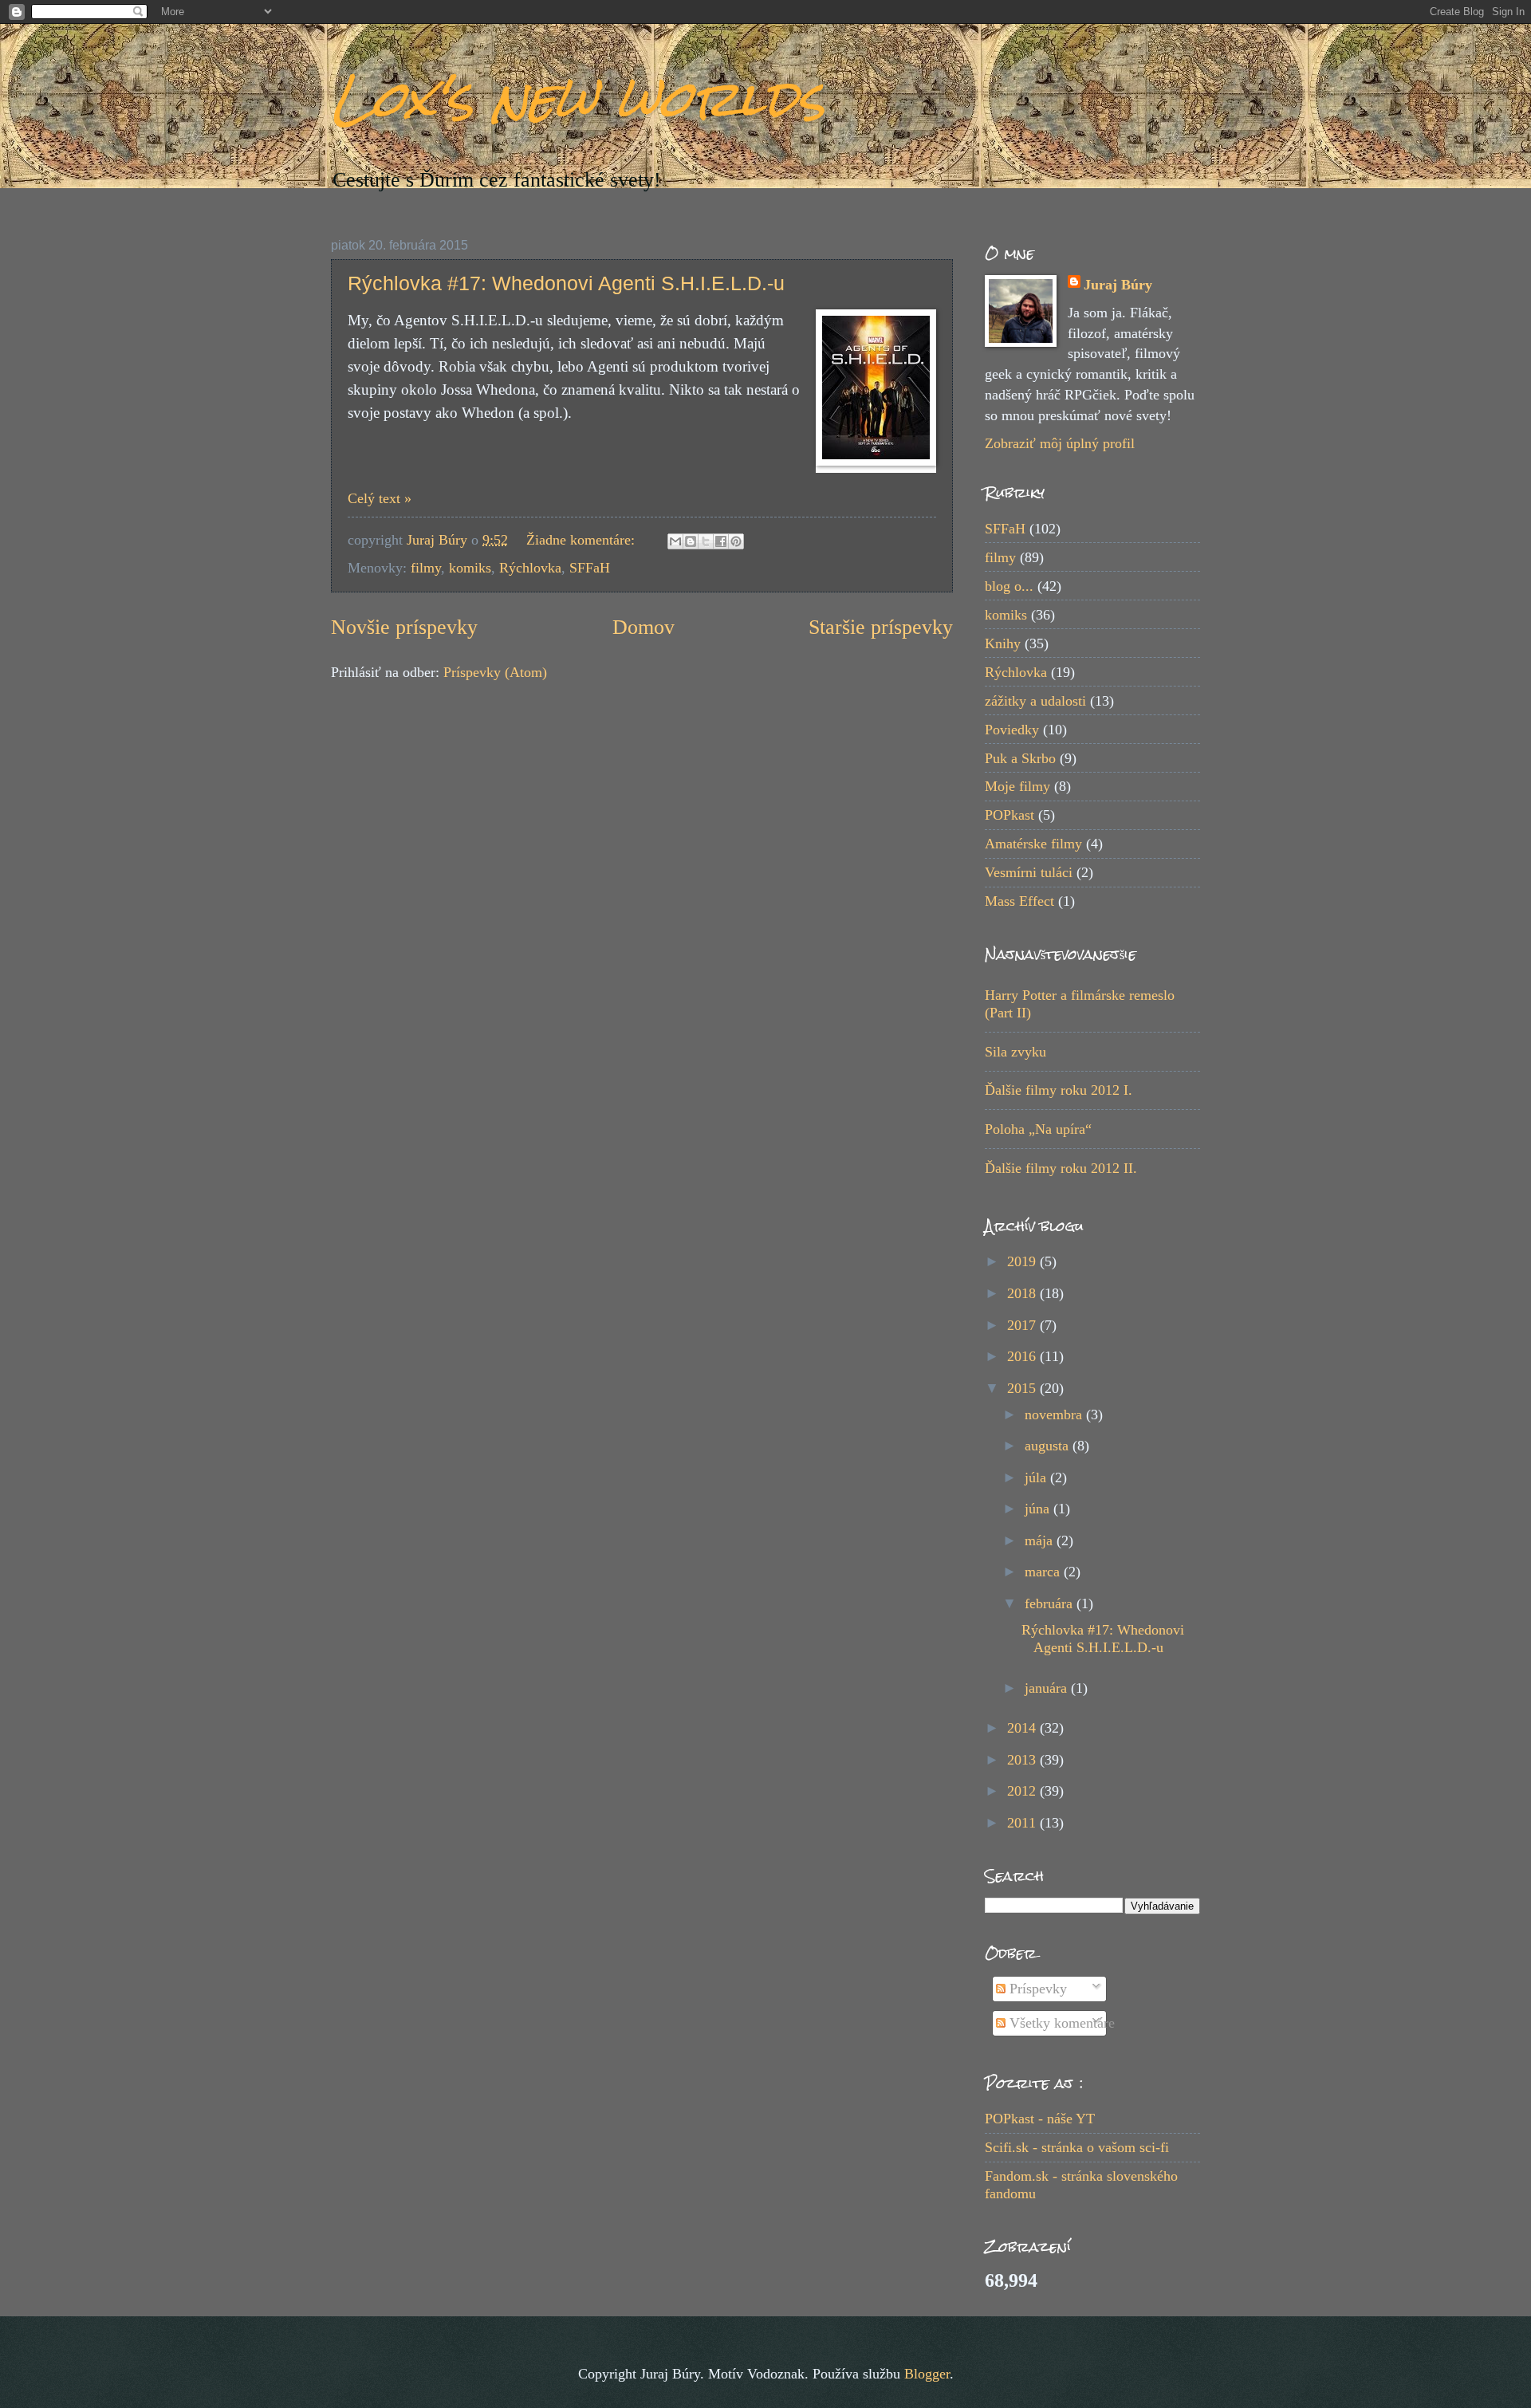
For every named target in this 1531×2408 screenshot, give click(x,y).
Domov (643, 627)
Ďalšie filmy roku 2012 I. (1059, 1090)
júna (1039, 1509)
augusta (1049, 1446)
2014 (1023, 1728)
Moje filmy (1017, 786)
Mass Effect (1019, 901)
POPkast (1010, 815)
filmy (426, 568)
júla (1037, 1477)
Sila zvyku (1015, 1052)
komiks (470, 568)
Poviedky (1012, 730)
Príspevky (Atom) (495, 672)
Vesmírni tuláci (1029, 872)
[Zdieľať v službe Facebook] (721, 541)
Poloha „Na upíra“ (1038, 1129)
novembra (1055, 1415)
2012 (1023, 1791)
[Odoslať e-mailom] (675, 541)
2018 (1023, 1293)
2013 (1023, 1760)
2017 (1023, 1325)
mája (1041, 1540)
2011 (1023, 1823)
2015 (1023, 1388)
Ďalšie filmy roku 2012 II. (1061, 1168)
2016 (1023, 1356)
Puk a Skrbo (1020, 758)
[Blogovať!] (691, 541)
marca (1044, 1572)
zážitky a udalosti (1035, 701)
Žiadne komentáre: (582, 540)
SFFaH (590, 568)
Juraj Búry (1118, 285)
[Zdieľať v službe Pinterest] (736, 541)
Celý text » (380, 498)
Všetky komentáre (1060, 2023)
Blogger (927, 2374)
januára (1048, 1688)
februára (1051, 1603)
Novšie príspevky (404, 627)
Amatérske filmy (1033, 844)
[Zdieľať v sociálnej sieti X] (706, 541)
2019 (1023, 1261)
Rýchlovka (530, 568)
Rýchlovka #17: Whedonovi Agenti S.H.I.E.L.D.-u (566, 283)
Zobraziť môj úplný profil (1060, 443)
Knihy (1003, 643)
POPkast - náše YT (1040, 2119)
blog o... (1009, 586)
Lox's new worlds (578, 98)
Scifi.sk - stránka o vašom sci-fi (1077, 2147)
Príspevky (1036, 1989)
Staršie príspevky (881, 627)
